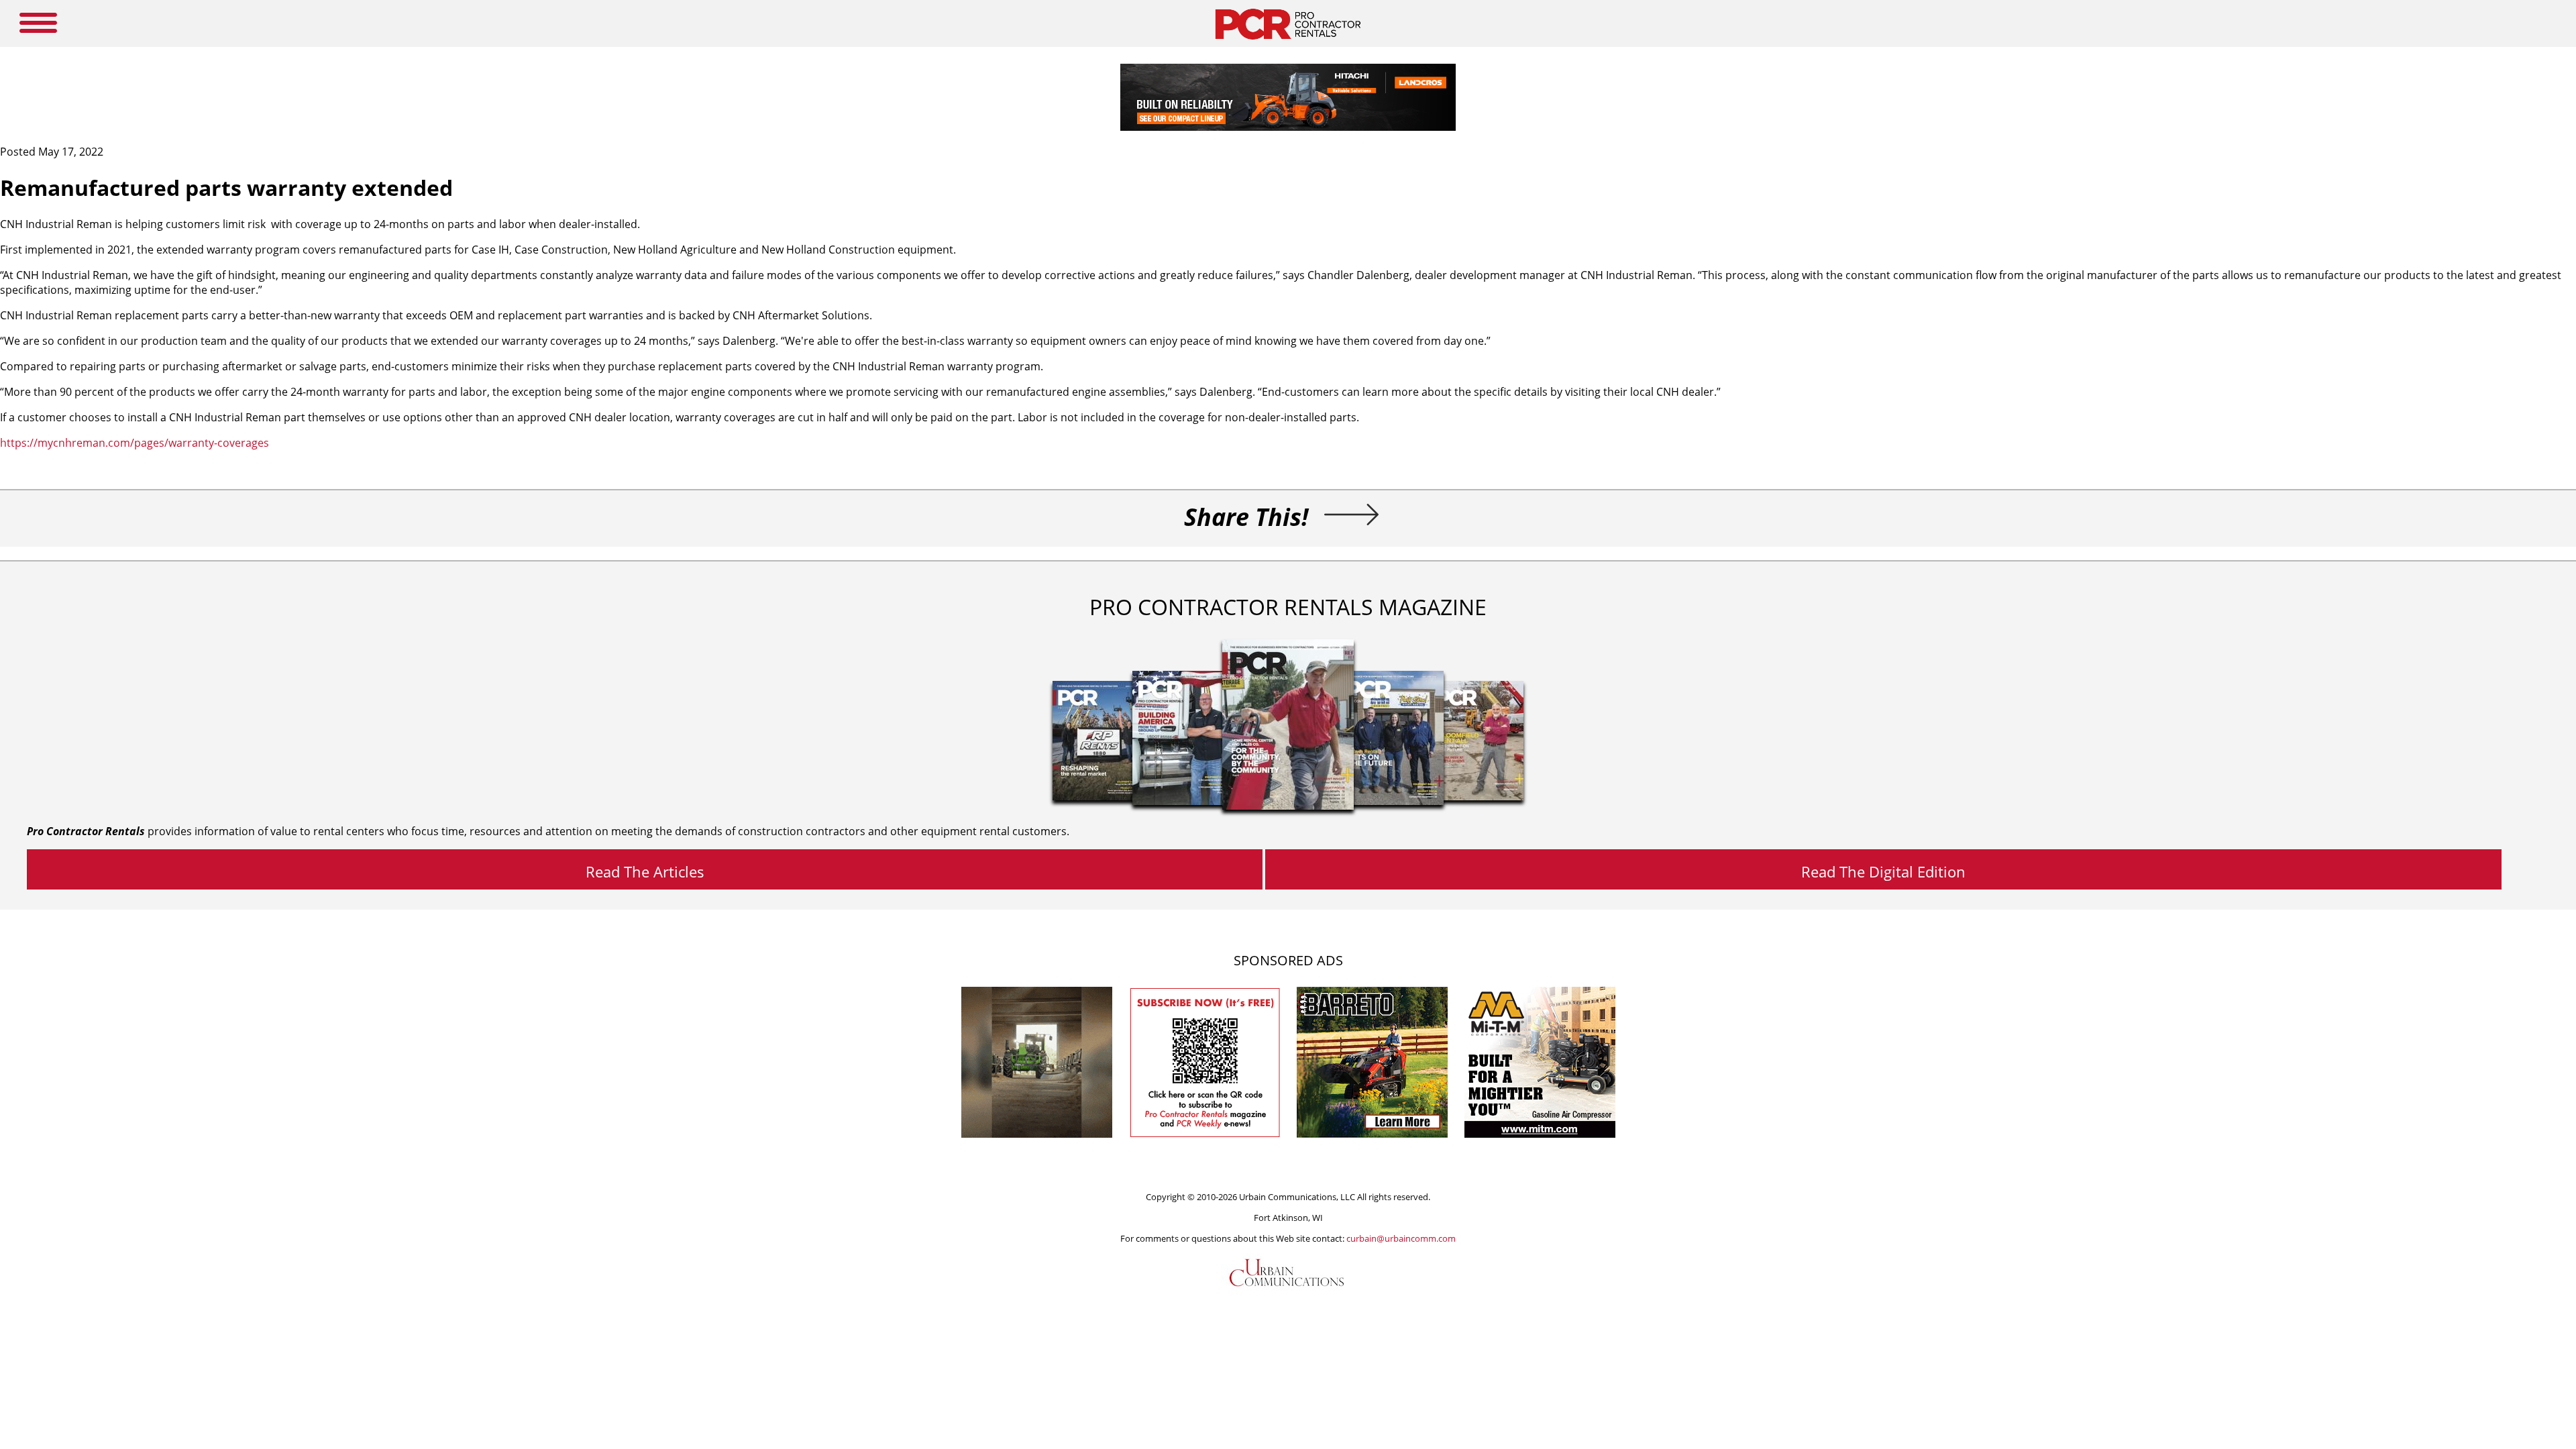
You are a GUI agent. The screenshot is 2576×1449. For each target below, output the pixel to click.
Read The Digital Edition (1883, 871)
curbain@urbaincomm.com (1401, 1238)
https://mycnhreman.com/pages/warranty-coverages (135, 443)
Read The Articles (645, 871)
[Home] (1288, 43)
